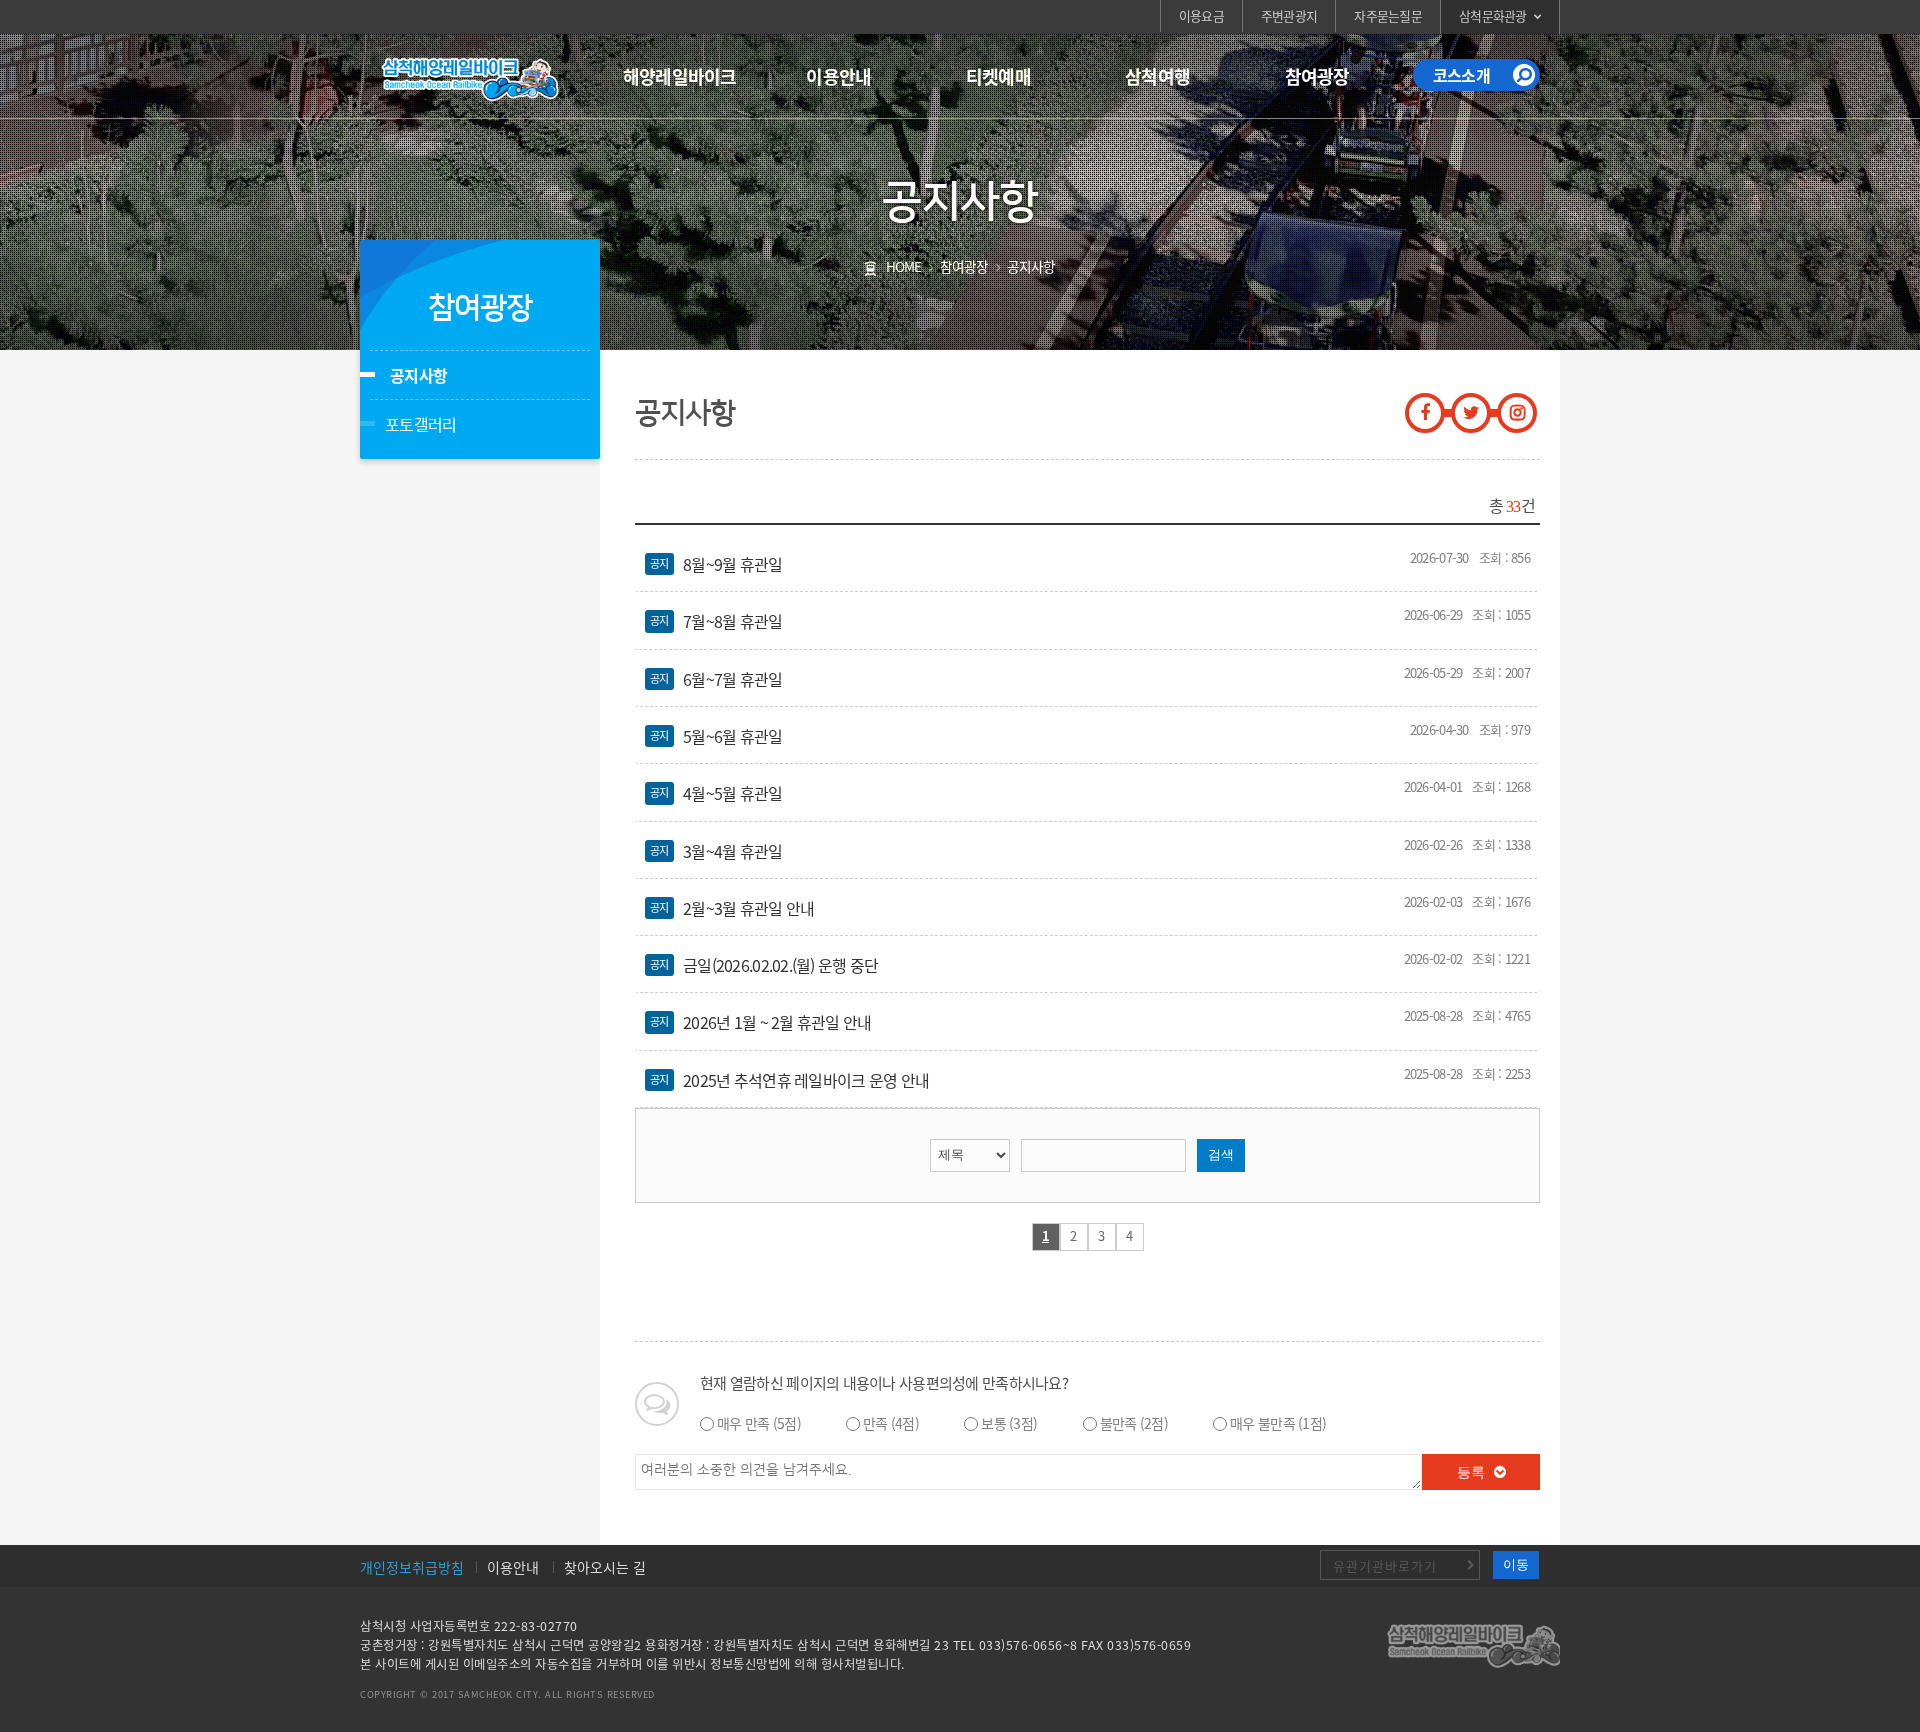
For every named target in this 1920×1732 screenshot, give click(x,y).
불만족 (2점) (1134, 1423)
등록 (1473, 1472)
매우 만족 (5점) (759, 1423)
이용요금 (1201, 15)
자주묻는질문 (1388, 15)
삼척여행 (1157, 76)
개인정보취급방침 (412, 1567)
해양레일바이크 (680, 76)
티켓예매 (998, 76)
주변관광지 (1289, 15)
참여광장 (1317, 76)
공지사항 (418, 375)
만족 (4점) (891, 1423)
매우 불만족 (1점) (1278, 1423)
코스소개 (1461, 75)
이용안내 (838, 76)
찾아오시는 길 (605, 1567)
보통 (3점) (1009, 1423)
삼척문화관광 (1493, 15)
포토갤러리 (420, 424)
